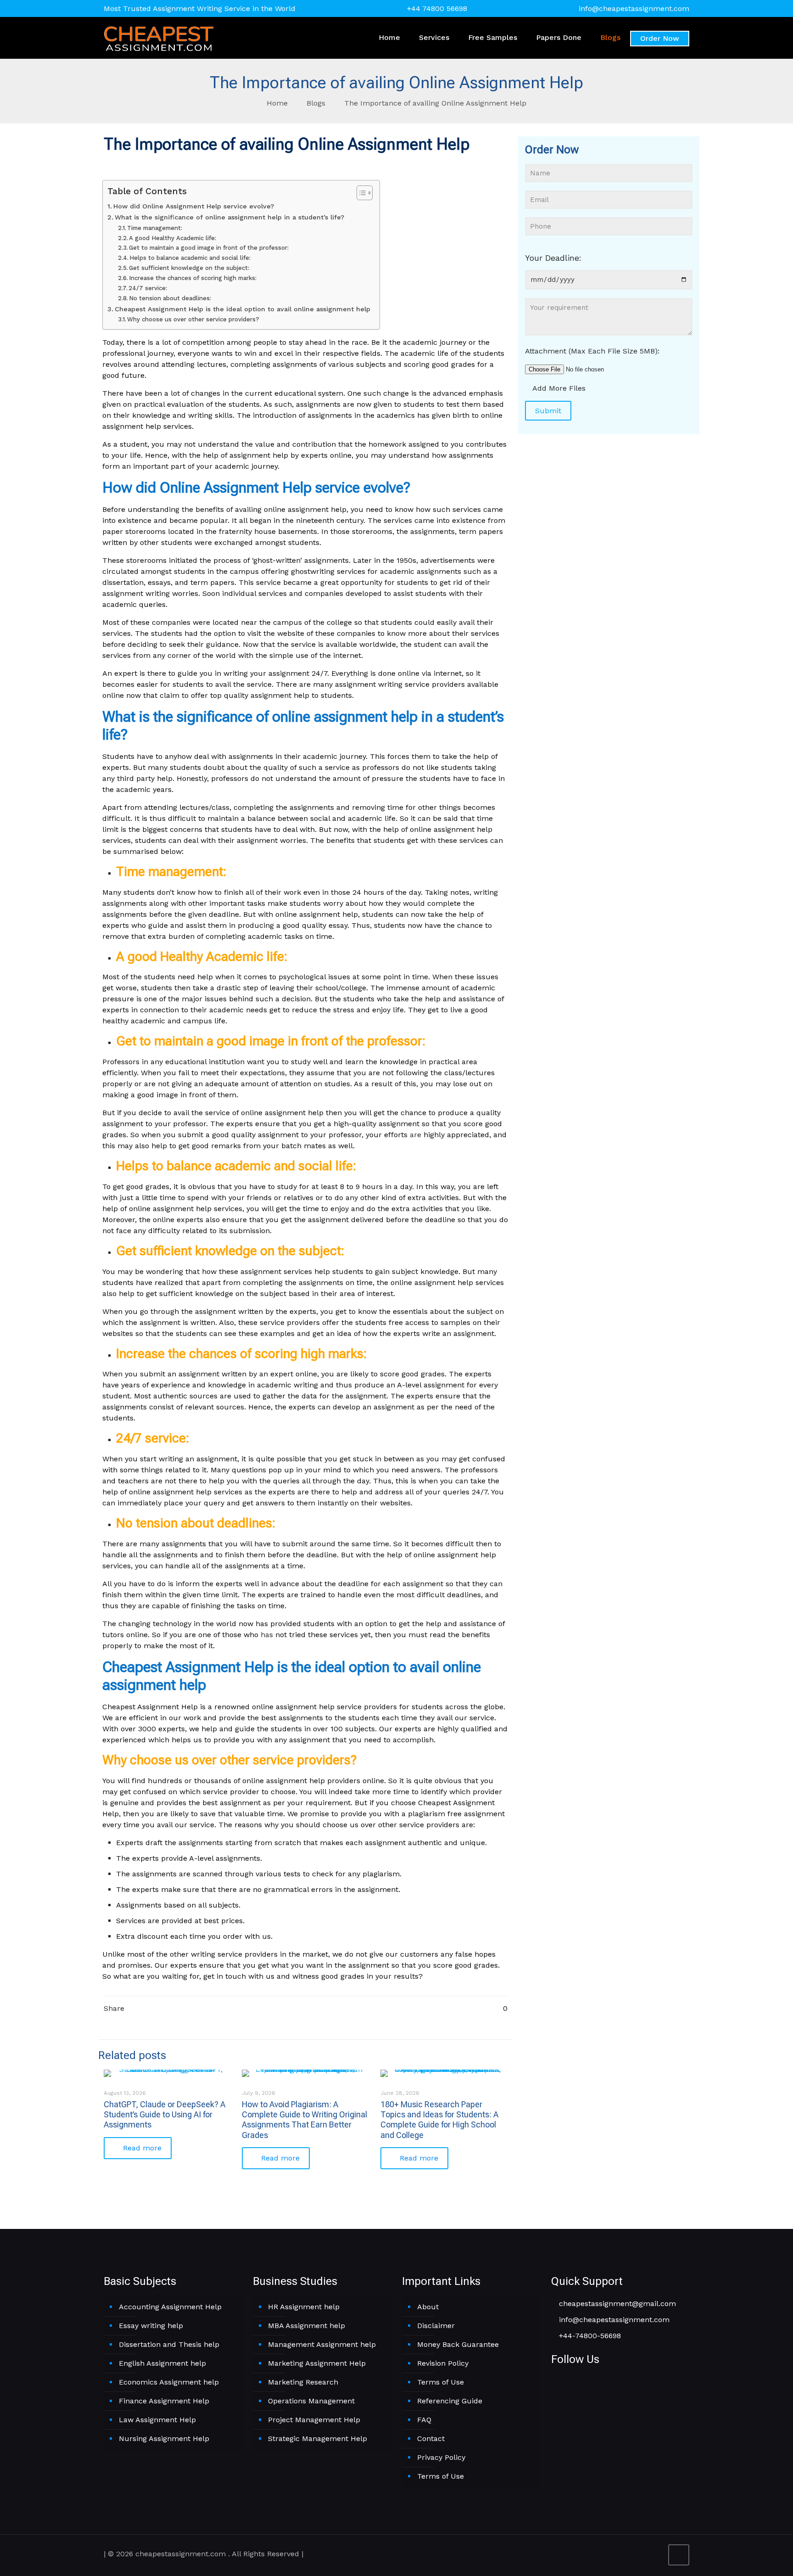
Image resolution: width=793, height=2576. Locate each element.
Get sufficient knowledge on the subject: (189, 268)
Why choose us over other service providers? (193, 319)
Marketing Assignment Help (317, 2363)
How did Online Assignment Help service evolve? (194, 206)
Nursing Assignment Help (164, 2439)
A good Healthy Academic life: (173, 238)
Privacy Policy (441, 2457)
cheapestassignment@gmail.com (616, 2304)
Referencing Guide (450, 2401)
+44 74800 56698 (437, 8)
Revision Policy (443, 2363)
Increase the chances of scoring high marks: (193, 278)
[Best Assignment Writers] (159, 38)
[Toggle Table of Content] (360, 193)
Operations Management (311, 2401)
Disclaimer (436, 2326)
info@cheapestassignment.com (634, 8)
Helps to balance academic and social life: (190, 258)
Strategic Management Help (318, 2439)
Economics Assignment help (169, 2382)
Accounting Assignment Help (170, 2307)
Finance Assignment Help (164, 2401)
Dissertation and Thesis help (169, 2344)
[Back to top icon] (679, 2555)
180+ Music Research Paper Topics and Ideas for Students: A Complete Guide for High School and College (439, 2120)
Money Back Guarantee (458, 2344)
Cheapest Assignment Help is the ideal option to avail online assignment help (243, 309)
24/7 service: (148, 288)
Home (277, 103)
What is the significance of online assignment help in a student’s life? (231, 217)
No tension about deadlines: (170, 298)
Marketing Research (303, 2382)
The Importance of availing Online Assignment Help (435, 103)
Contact (431, 2439)
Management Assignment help (322, 2344)
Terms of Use (441, 2382)
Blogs (316, 103)
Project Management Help (314, 2420)
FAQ (424, 2420)
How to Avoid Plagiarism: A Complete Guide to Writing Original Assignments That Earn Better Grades (304, 2120)
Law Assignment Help (157, 2420)
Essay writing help (151, 2326)
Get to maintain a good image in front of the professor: (209, 248)
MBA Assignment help (307, 2326)
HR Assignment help (304, 2307)
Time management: (155, 228)
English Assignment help (162, 2363)
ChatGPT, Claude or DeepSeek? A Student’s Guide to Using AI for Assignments (165, 2115)
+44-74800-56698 (589, 2336)
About (428, 2307)
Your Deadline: (553, 258)
